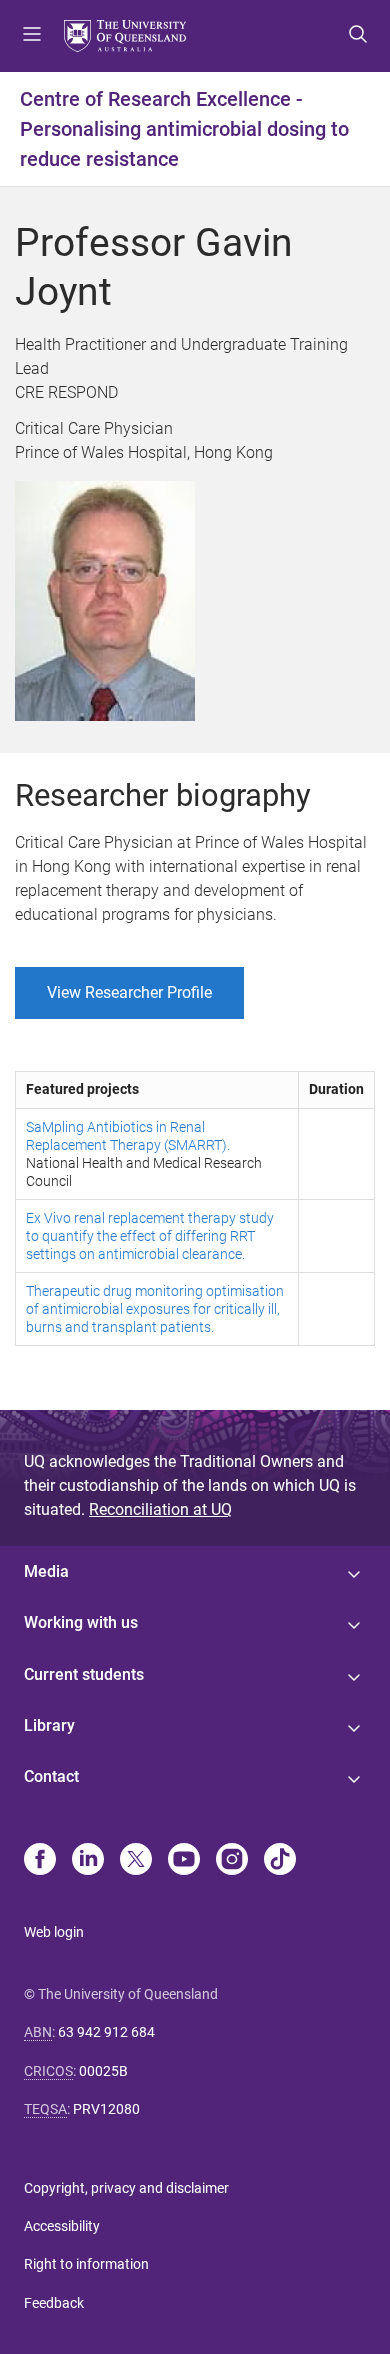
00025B (103, 2071)
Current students (84, 1674)
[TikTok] (280, 1861)
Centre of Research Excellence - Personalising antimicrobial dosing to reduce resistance (184, 129)
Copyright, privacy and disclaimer (126, 2188)
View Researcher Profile (129, 992)
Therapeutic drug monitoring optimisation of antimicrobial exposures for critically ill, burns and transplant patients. (155, 1309)
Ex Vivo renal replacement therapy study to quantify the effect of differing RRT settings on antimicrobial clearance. (150, 1236)
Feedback (54, 2303)
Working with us (81, 1622)
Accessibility (62, 2226)
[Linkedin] (88, 1861)
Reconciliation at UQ (160, 1509)
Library (49, 1725)
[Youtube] (184, 1861)
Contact (51, 1776)
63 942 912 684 (106, 2032)
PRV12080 (106, 2109)
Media (46, 1571)
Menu (32, 36)
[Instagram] (232, 1861)
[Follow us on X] (136, 1861)
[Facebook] (40, 1861)
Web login (54, 1932)
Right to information (86, 2264)
